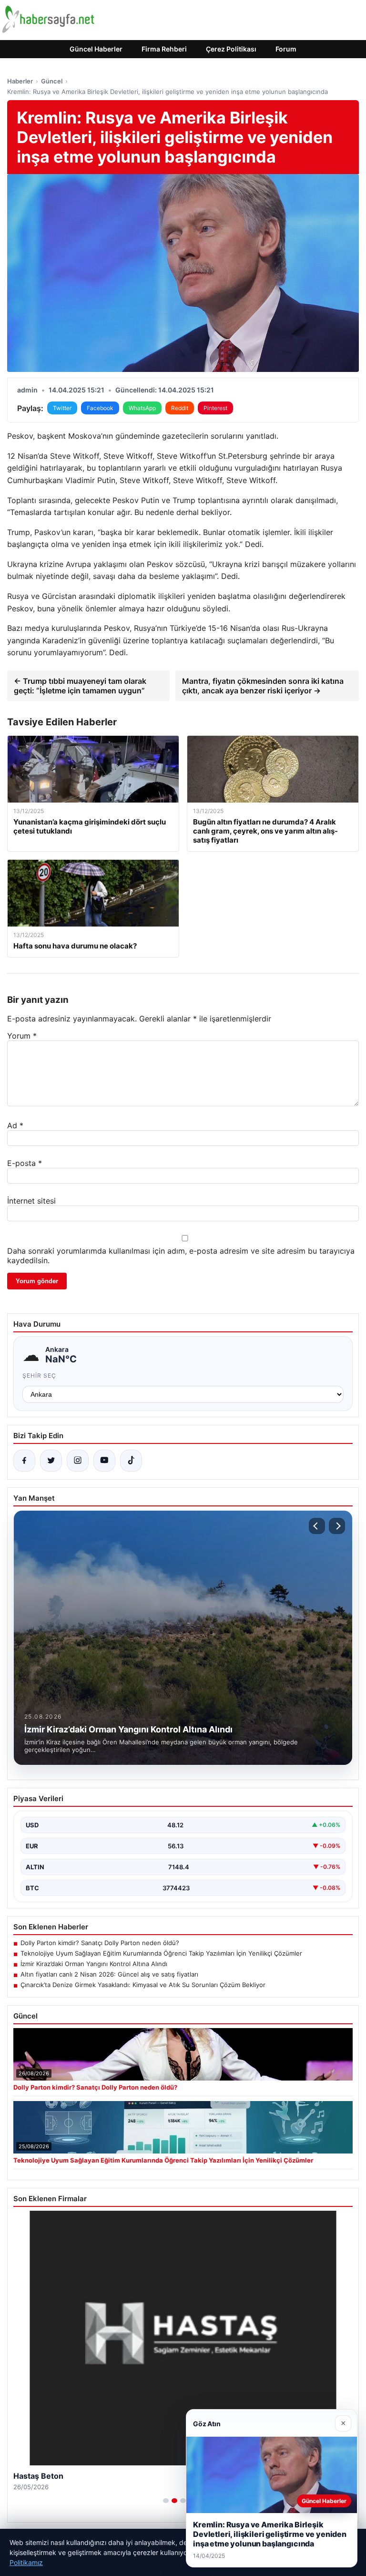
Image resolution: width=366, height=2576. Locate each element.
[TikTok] (131, 1461)
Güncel (52, 81)
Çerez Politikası (231, 49)
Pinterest (215, 408)
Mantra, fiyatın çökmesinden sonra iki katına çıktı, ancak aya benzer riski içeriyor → (263, 686)
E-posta (25, 1163)
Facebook (100, 408)
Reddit (180, 408)
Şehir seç (39, 1376)
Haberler (20, 81)
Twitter (62, 408)
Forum (286, 49)
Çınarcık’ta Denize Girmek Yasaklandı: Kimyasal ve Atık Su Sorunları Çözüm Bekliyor (143, 1985)
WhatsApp (142, 408)
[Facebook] (24, 1461)
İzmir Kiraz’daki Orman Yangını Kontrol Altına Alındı (94, 1964)
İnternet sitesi (31, 1201)
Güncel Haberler (96, 49)
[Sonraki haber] (337, 1526)
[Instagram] (78, 1461)
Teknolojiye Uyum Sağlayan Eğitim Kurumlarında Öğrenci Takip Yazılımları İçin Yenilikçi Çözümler (161, 1953)
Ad (15, 1125)
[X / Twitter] (51, 1461)
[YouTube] (104, 1461)
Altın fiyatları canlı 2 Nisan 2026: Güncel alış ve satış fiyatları (109, 1974)
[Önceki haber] (317, 1526)
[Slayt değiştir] (166, 2501)
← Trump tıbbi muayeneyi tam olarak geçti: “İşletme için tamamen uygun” (80, 686)
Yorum (22, 1036)
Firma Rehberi (164, 49)
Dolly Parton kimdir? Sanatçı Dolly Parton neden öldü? (100, 1943)
